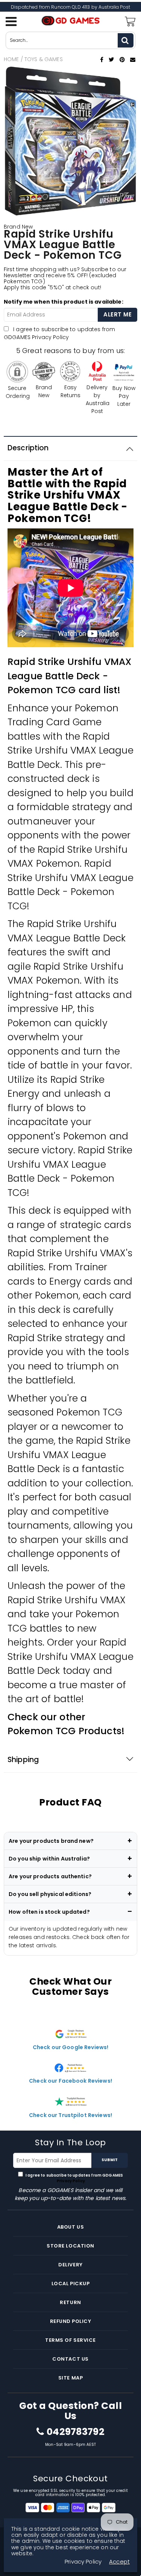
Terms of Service (70, 2340)
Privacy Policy (50, 337)
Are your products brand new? (51, 1841)
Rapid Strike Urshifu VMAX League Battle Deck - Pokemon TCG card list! (70, 676)
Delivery (70, 2265)
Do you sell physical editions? (50, 1894)
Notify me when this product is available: (64, 302)
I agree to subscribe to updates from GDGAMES (59, 333)
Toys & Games (44, 59)
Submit (110, 2160)
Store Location (70, 2246)
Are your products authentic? (50, 1876)
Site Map (70, 2378)
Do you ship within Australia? (49, 1859)
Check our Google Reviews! (71, 2047)
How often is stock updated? (49, 1912)
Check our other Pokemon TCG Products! (66, 1724)
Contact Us (70, 2359)
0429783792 (75, 2432)
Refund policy (71, 2321)
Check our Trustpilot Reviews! (70, 2115)
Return (70, 2302)
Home (11, 59)
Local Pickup (70, 2284)
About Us (70, 2227)
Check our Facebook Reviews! (70, 2081)
